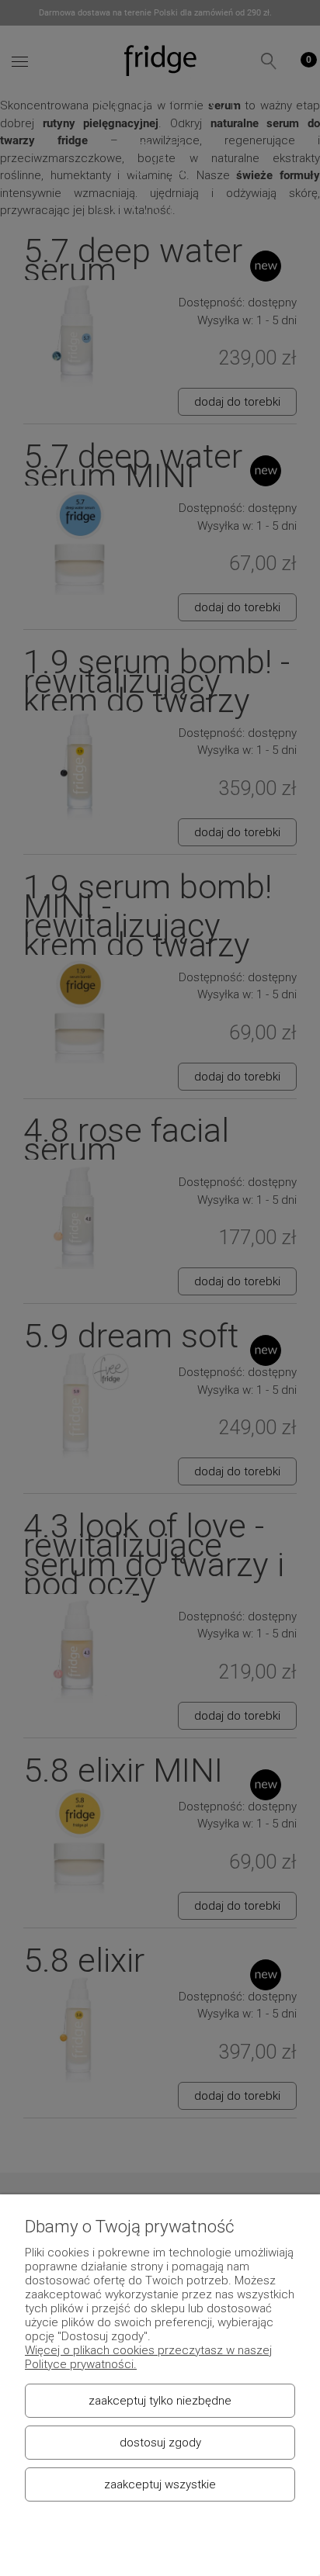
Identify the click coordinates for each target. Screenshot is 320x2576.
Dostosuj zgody (160, 2443)
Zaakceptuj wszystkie (160, 2484)
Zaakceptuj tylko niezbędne (160, 2401)
